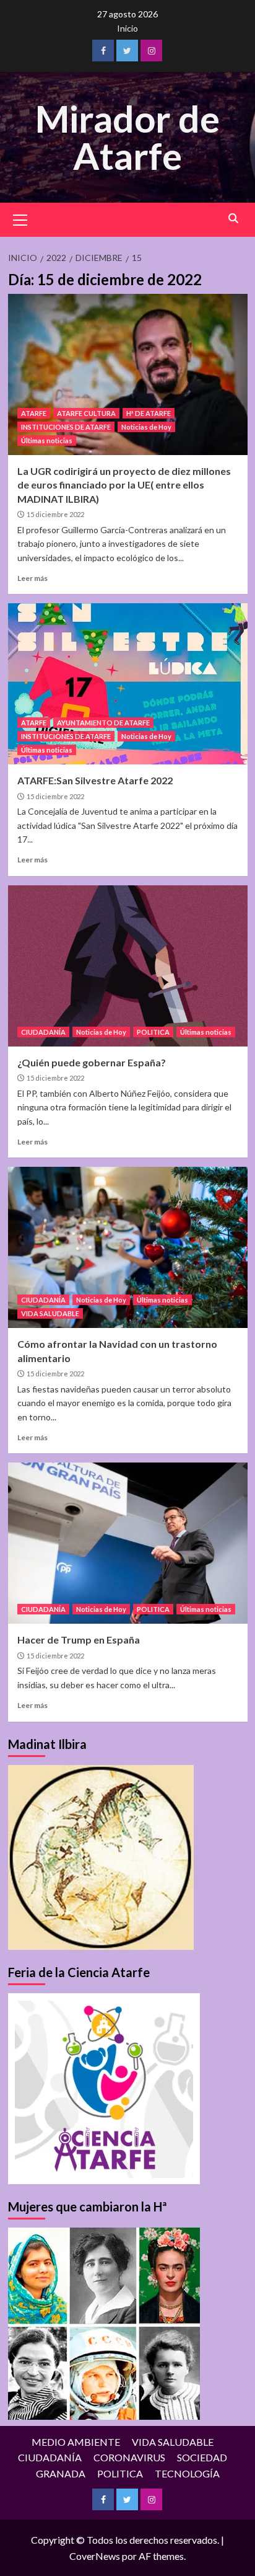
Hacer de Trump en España (79, 1640)
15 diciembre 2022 (55, 514)
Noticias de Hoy (146, 427)
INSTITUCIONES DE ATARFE (66, 427)
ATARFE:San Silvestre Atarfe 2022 (95, 780)
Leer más (32, 578)
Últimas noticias (47, 440)
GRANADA (61, 2473)
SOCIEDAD (202, 2457)
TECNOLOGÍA (187, 2473)
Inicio (127, 28)
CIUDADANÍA (43, 1032)
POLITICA (153, 1032)
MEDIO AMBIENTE (76, 2442)
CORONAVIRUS (129, 2457)
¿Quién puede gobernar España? (92, 1062)
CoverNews (95, 2556)
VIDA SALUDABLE (50, 1313)
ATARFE (34, 413)
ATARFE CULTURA (86, 413)
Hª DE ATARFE (149, 413)
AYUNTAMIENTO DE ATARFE (103, 723)
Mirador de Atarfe (127, 137)
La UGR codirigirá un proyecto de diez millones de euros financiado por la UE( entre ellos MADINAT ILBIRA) (124, 485)
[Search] (234, 219)
